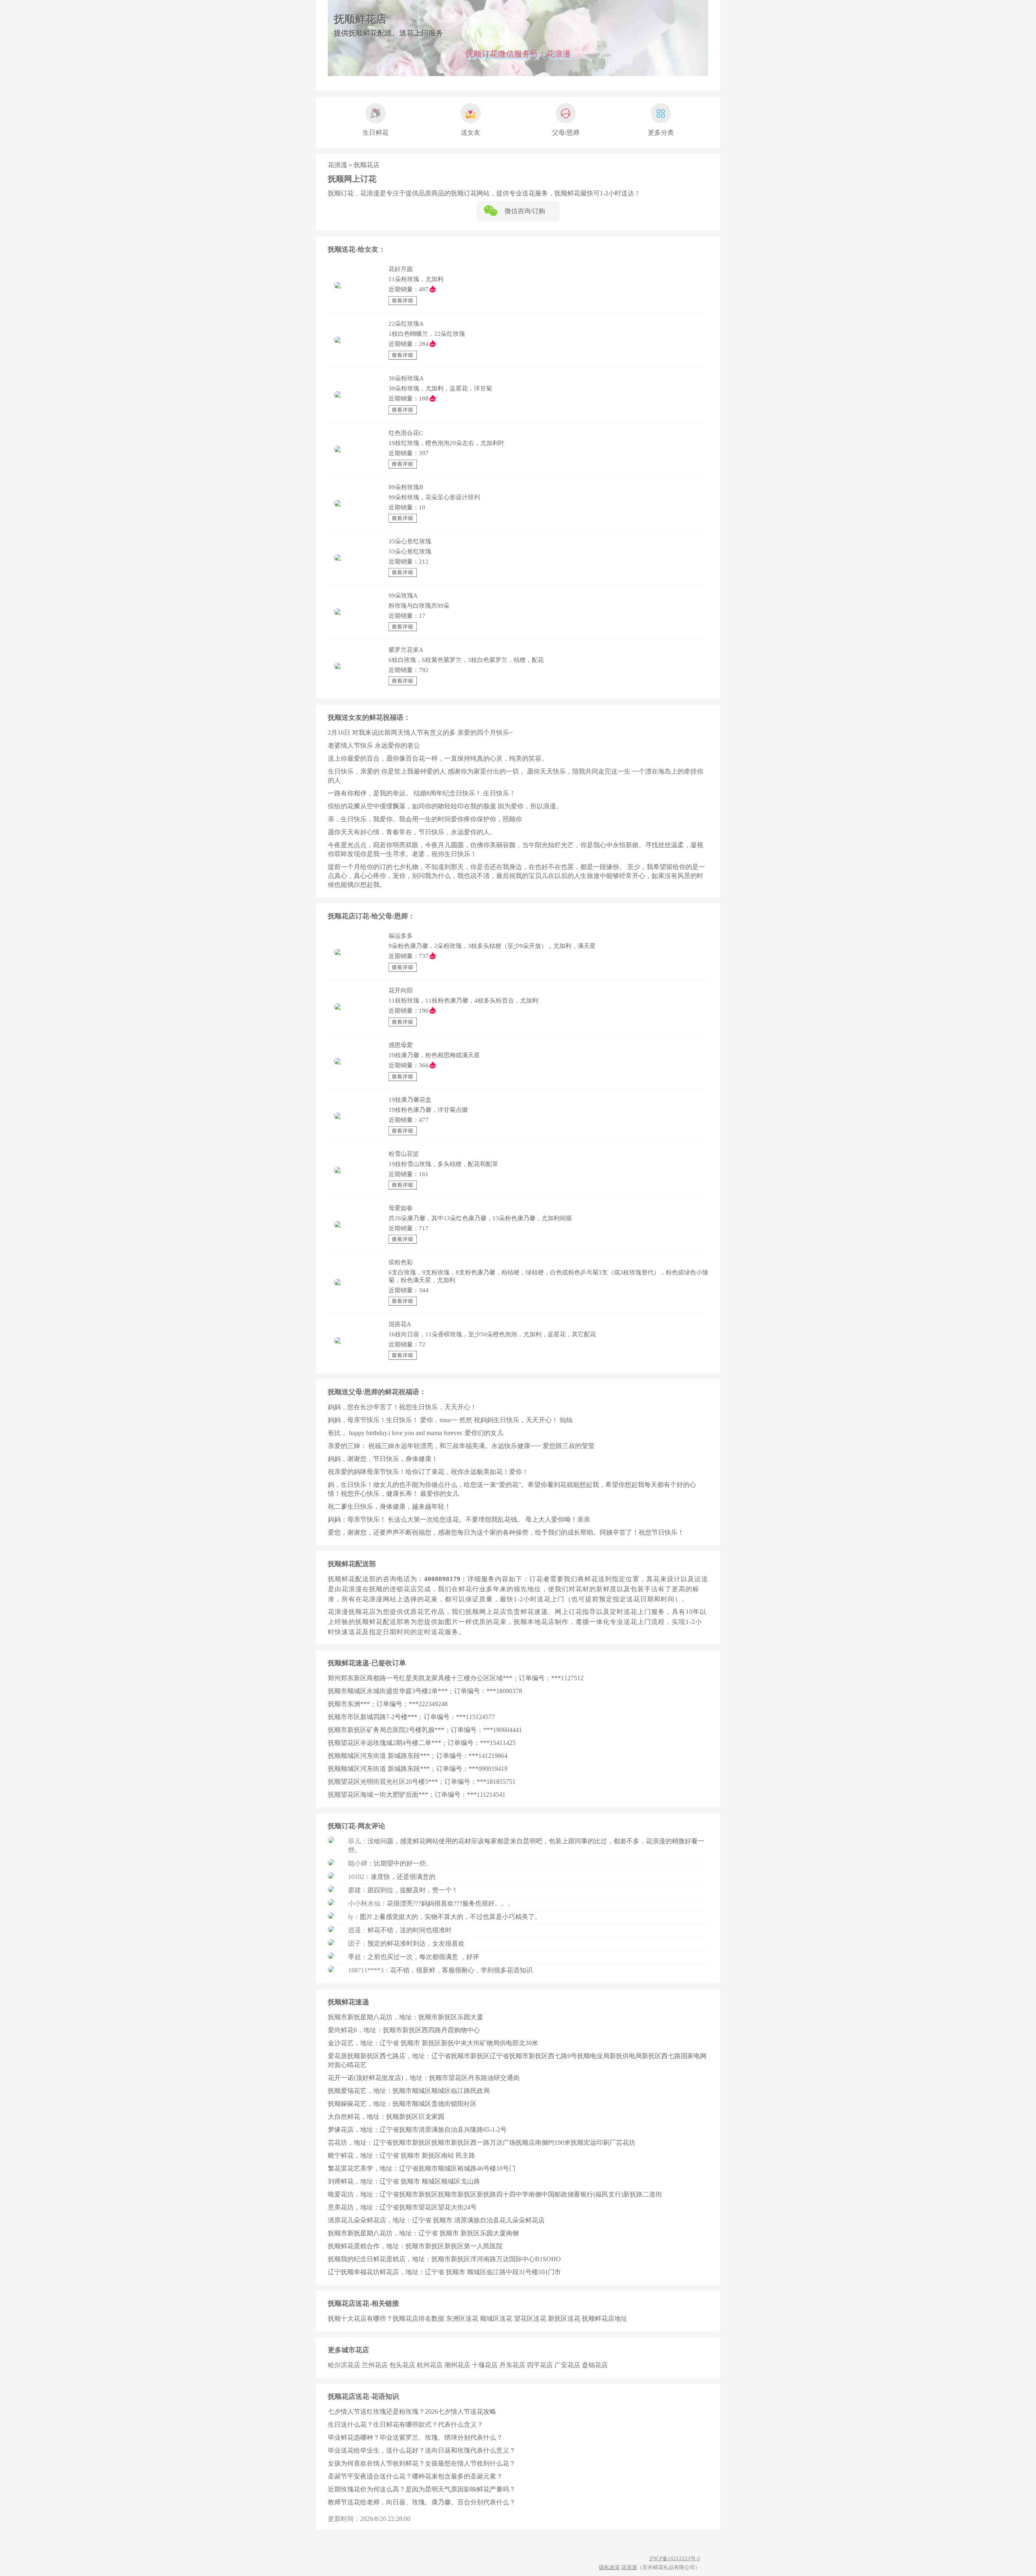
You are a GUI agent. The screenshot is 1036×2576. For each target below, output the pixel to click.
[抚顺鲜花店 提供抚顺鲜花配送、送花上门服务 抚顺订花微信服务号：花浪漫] (518, 74)
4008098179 (442, 1579)
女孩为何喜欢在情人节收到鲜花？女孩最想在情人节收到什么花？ (422, 2463)
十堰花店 (485, 2365)
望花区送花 (530, 2318)
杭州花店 (430, 2365)
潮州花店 (457, 2365)
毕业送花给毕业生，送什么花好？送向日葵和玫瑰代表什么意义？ (422, 2450)
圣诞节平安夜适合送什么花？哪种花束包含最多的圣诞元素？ (415, 2476)
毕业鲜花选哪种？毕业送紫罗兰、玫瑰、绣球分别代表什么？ (415, 2437)
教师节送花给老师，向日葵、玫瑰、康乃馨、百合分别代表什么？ (422, 2502)
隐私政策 (609, 2567)
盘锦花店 (595, 2365)
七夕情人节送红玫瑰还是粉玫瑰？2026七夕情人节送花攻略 (412, 2412)
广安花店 (567, 2365)
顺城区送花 (496, 2318)
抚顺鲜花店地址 (605, 2318)
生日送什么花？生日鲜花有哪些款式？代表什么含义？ (405, 2424)
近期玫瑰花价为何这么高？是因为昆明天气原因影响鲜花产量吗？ (422, 2489)
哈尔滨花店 (344, 2365)
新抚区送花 (564, 2318)
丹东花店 (512, 2365)
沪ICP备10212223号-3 (675, 2558)
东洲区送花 (462, 2318)
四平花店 (540, 2365)
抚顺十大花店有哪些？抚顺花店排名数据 (386, 2318)
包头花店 (402, 2365)
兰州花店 (375, 2365)
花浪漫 (338, 165)
